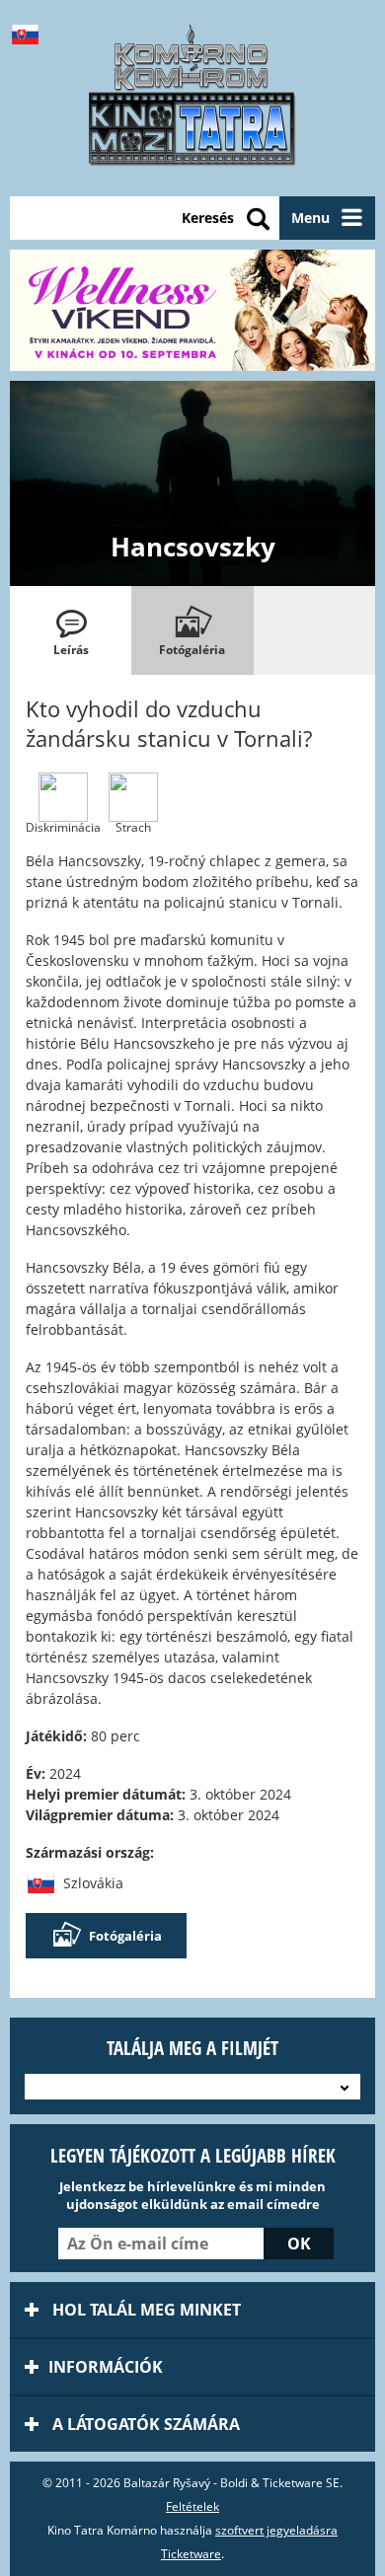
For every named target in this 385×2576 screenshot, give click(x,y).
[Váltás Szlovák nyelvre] (30, 35)
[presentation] (71, 630)
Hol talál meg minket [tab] (145, 2310)
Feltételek (192, 2506)
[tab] (71, 630)
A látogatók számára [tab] (144, 2424)
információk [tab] (106, 2367)
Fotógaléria (125, 1936)
